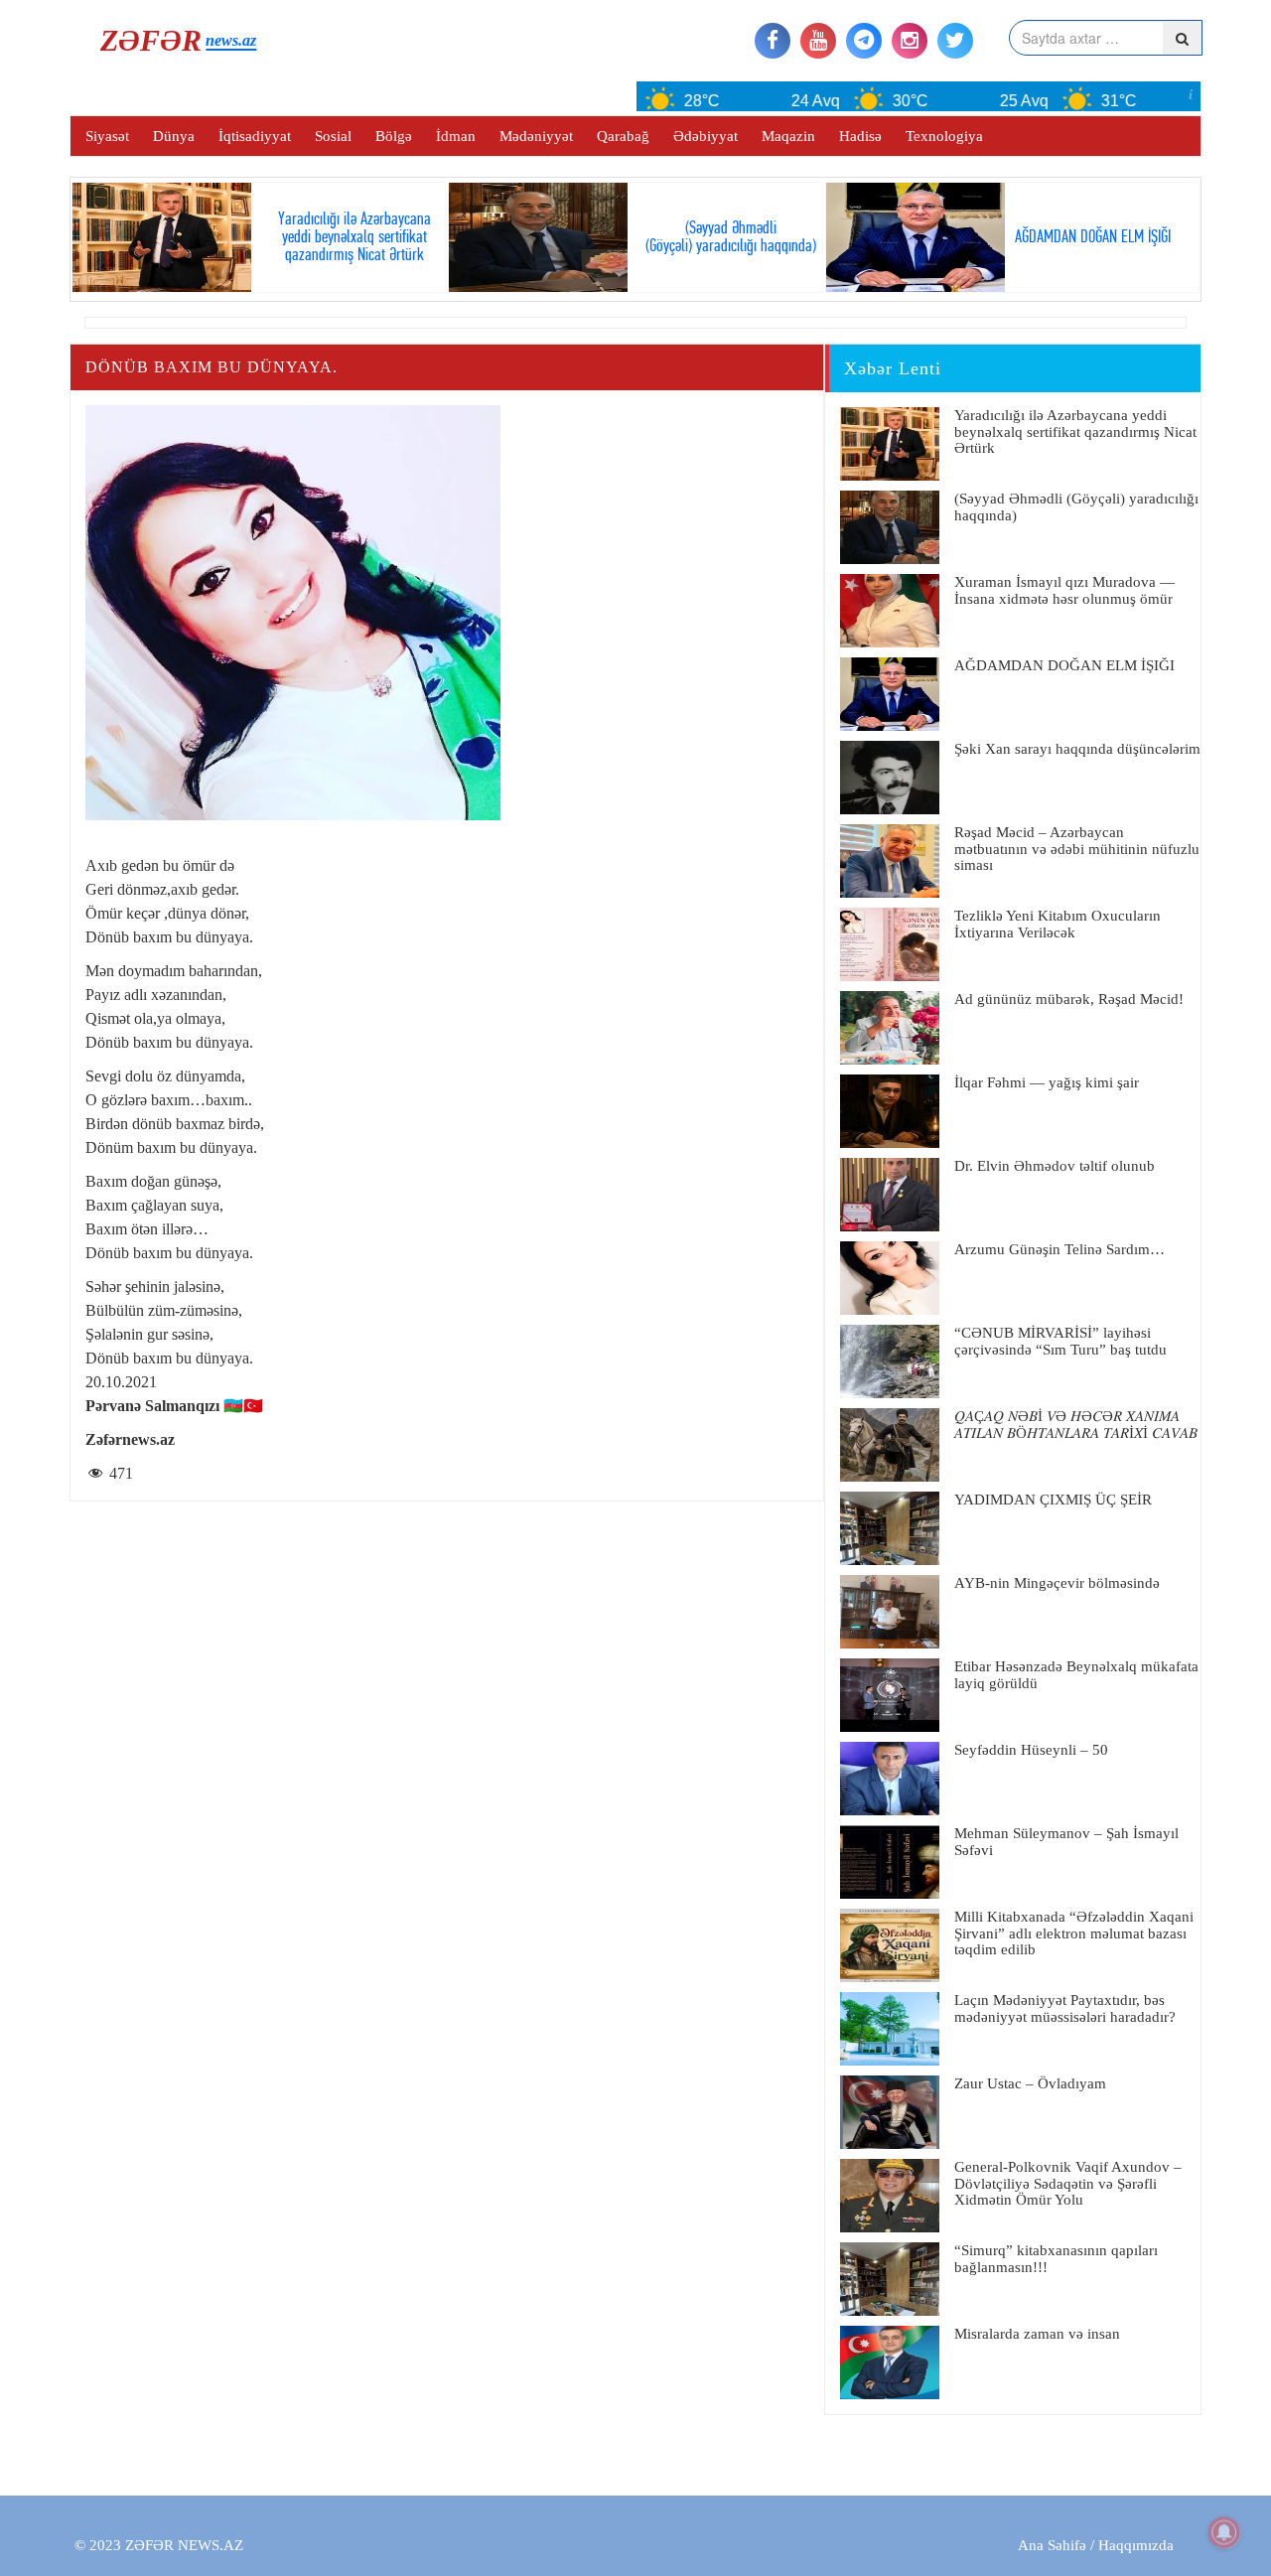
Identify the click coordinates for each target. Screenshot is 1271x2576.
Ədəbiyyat (706, 136)
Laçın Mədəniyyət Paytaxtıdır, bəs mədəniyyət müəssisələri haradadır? (1065, 2008)
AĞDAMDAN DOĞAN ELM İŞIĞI (1064, 665)
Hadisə (860, 136)
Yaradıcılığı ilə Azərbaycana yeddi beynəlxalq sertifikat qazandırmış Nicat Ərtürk (1075, 431)
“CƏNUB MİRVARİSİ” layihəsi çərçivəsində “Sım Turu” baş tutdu (1060, 1341)
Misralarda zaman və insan (1037, 2334)
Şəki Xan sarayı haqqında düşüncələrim (1077, 749)
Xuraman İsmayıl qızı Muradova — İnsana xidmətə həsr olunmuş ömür (1064, 590)
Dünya (174, 136)
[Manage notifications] (1224, 2532)
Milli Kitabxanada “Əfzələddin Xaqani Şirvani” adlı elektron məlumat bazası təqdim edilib (1074, 1933)
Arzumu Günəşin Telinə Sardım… (1059, 1249)
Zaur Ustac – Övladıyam (1030, 2083)
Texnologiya (944, 136)
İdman (456, 136)
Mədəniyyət (536, 136)
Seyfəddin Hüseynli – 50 (1031, 1750)
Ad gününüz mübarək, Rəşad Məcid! (1069, 999)
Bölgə (394, 136)
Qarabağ (623, 136)
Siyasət (107, 136)
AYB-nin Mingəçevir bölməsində (1057, 1583)
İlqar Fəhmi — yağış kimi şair (1047, 1082)
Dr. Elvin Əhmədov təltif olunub (1055, 1166)
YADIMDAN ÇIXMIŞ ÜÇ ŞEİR (1053, 1500)
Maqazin (788, 136)
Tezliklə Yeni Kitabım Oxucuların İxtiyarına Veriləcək (1058, 924)
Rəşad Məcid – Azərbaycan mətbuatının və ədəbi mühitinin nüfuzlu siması (1077, 849)
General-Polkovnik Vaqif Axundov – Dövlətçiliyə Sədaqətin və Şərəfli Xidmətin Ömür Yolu (1068, 2183)
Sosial (333, 136)
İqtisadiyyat (255, 136)
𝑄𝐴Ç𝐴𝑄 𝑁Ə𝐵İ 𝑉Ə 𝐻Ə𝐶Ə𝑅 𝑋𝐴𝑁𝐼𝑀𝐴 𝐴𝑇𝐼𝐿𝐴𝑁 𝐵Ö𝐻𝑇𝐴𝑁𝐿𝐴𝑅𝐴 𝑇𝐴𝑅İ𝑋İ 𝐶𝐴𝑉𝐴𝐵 (1076, 1425)
